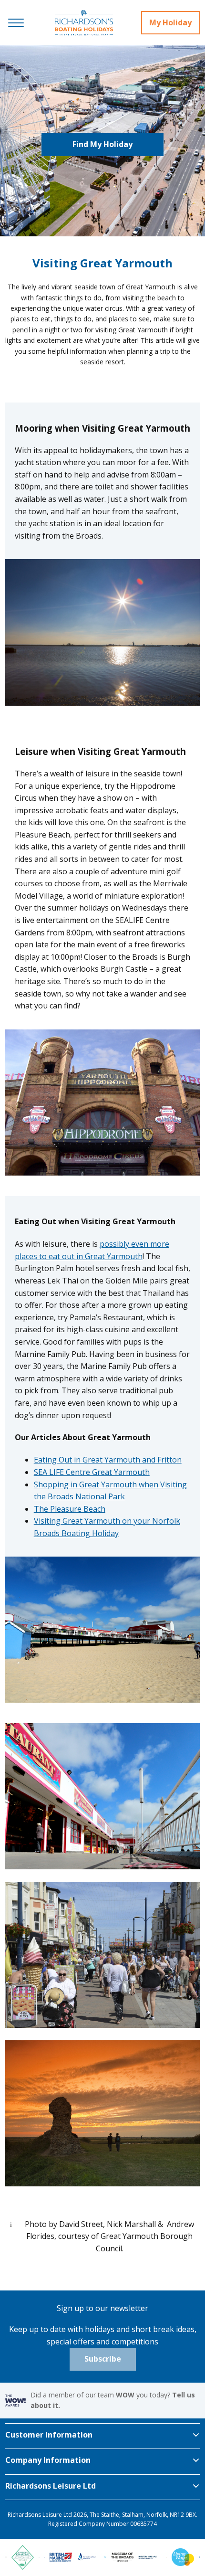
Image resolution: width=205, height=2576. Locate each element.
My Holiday (170, 22)
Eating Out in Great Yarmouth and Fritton (108, 1460)
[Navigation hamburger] (16, 23)
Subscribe (103, 2359)
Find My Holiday (102, 144)
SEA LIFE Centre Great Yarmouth (92, 1472)
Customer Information (49, 2435)
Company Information (48, 2460)
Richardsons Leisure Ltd (51, 2486)
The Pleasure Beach (70, 1509)
